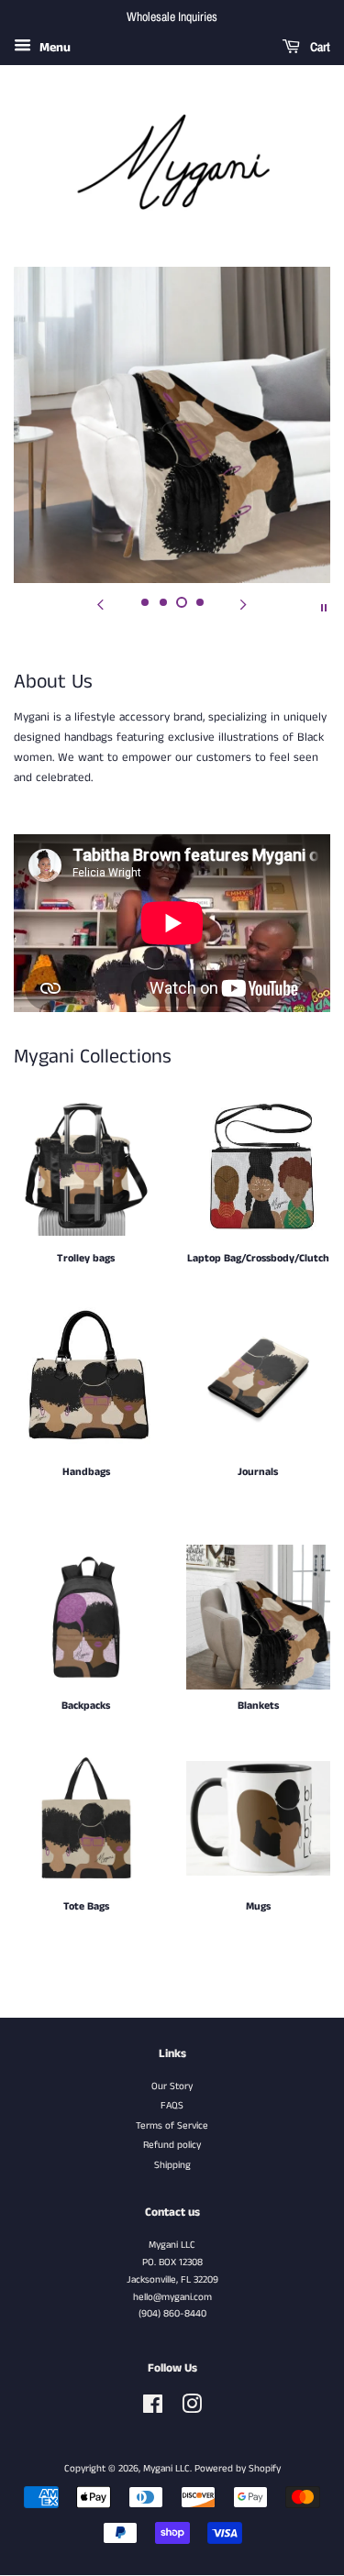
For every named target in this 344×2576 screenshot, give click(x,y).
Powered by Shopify (238, 2469)
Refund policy (172, 2145)
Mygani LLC (166, 2469)
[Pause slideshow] (324, 606)
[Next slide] (244, 606)
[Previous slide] (101, 606)
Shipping (172, 2165)
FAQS (172, 2106)
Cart (319, 47)
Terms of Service (172, 2126)
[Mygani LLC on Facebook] (153, 2409)
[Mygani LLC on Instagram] (192, 2409)
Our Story (172, 2086)
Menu (53, 48)
